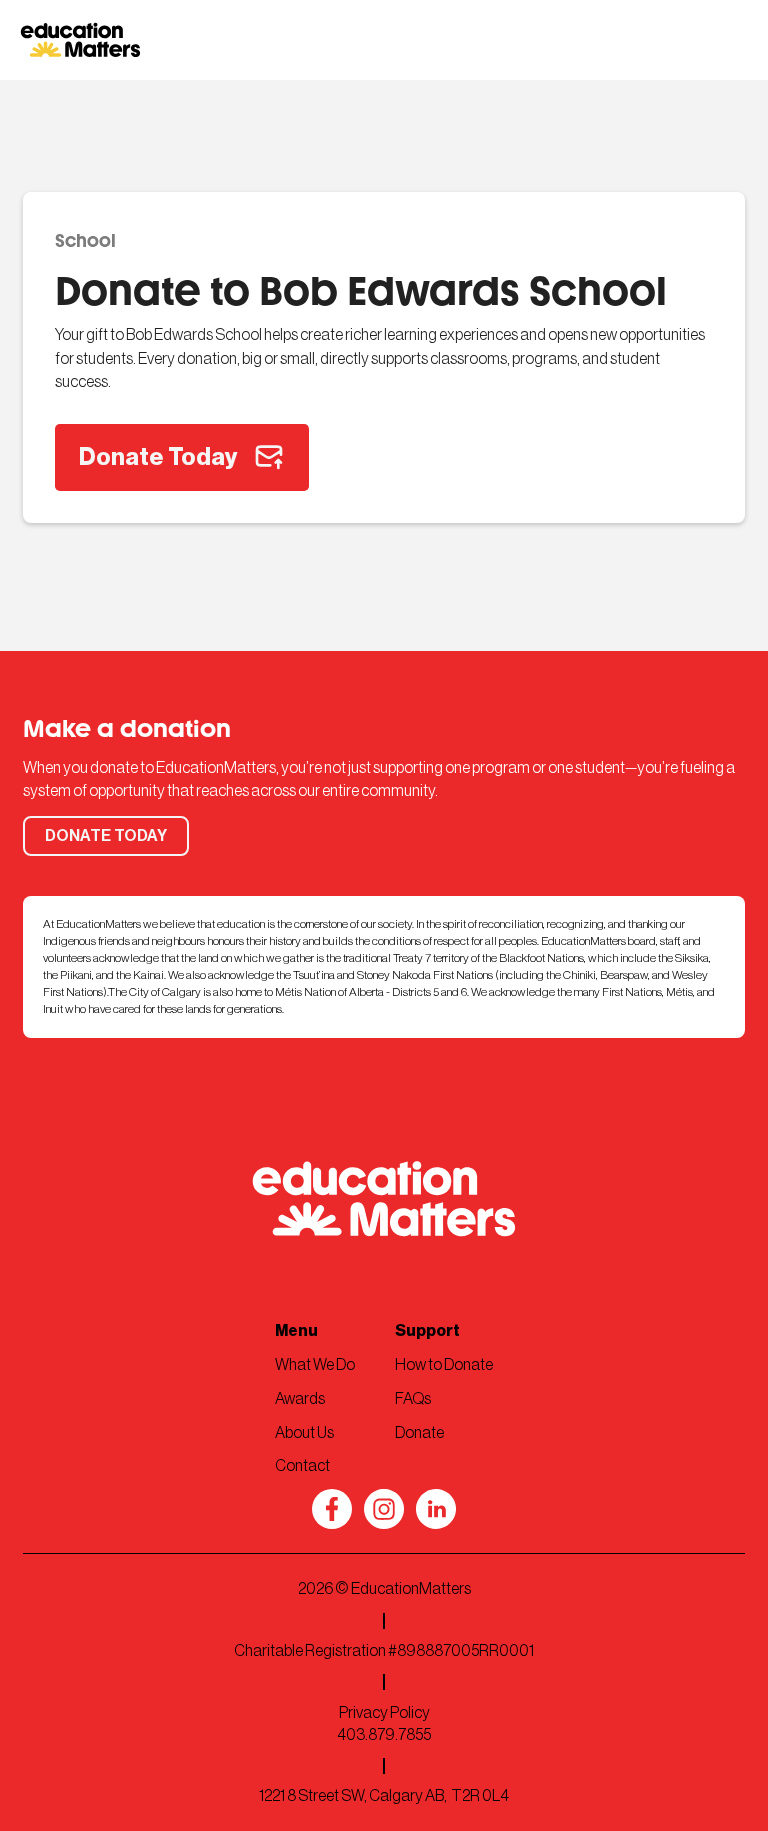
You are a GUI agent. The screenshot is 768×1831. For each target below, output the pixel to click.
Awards (300, 1399)
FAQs (413, 1399)
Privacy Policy (384, 1713)
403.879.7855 (384, 1735)
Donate (419, 1433)
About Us (304, 1433)
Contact (302, 1466)
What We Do (315, 1365)
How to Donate (444, 1365)
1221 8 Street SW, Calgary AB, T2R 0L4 (384, 1796)
